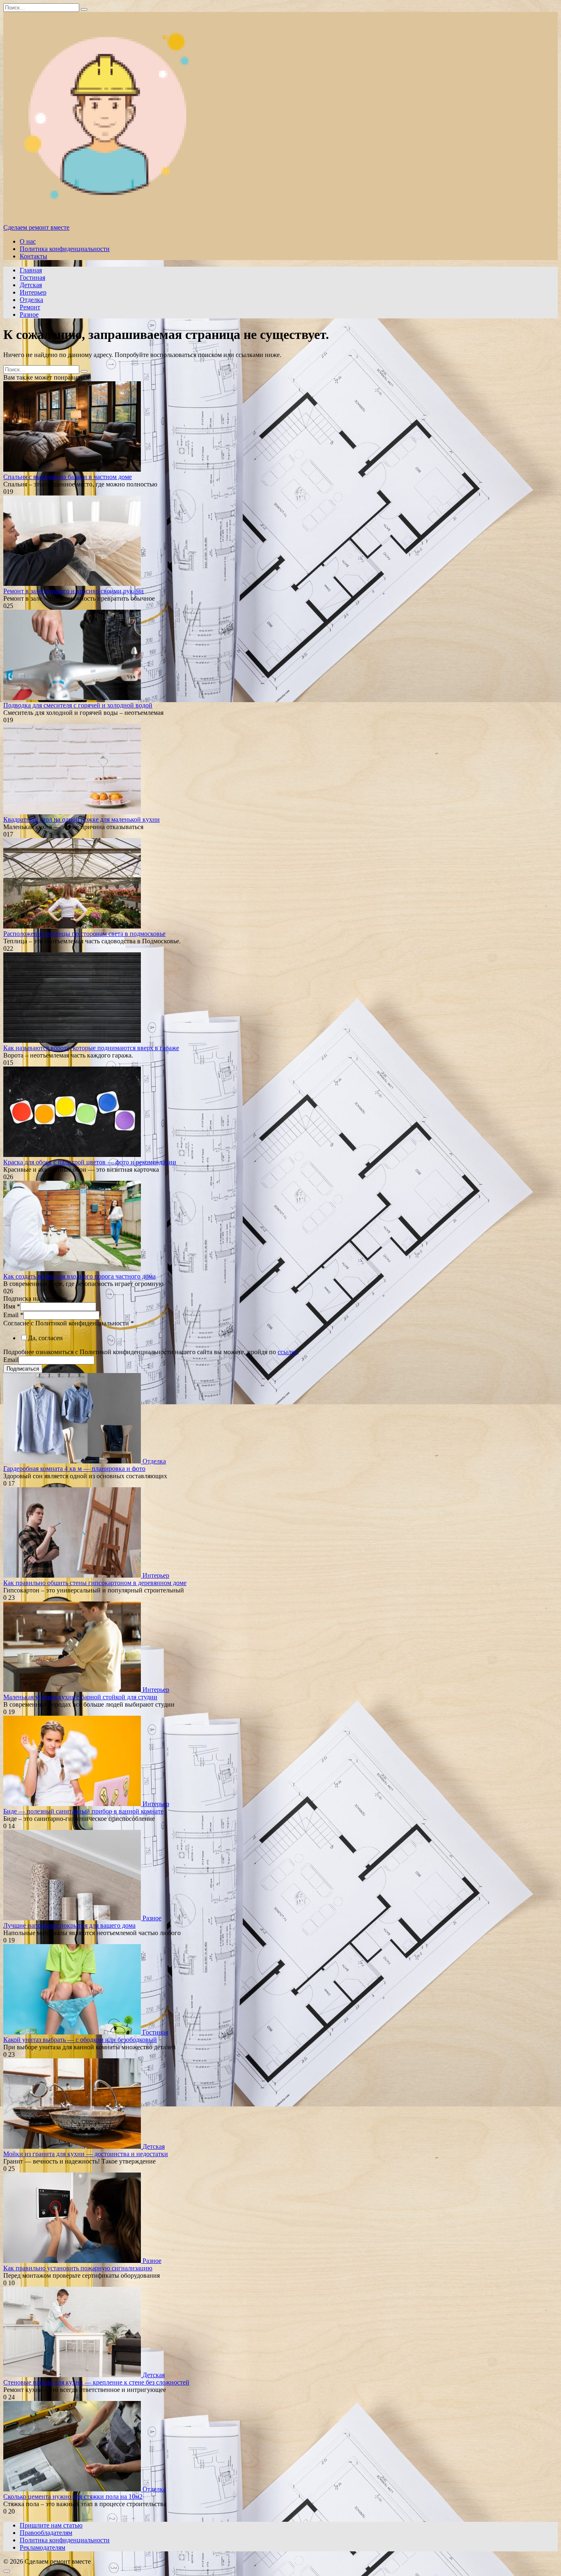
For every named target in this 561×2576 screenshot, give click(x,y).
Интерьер (33, 292)
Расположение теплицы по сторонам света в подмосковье (84, 934)
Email (13, 1315)
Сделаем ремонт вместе (36, 227)
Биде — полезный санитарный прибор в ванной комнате (83, 1811)
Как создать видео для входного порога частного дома (79, 1276)
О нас (28, 241)
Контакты (33, 256)
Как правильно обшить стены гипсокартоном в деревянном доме (95, 1583)
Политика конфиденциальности (65, 249)
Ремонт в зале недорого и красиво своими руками (74, 591)
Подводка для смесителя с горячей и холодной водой (78, 705)
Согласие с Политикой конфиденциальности (69, 1323)
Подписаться (23, 1369)
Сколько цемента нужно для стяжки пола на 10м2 (73, 2497)
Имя (12, 1306)
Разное (29, 315)
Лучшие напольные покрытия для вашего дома (69, 1925)
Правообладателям (46, 2533)
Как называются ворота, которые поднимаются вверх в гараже (91, 1048)
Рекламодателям (43, 2547)
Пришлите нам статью (51, 2525)
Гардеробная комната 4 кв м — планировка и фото (74, 1469)
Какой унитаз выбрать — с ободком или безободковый (80, 2040)
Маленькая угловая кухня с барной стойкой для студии (80, 1697)
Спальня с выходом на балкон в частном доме (68, 477)
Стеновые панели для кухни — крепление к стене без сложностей (96, 2382)
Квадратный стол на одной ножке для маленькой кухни (82, 819)
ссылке (287, 1352)
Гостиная (32, 278)
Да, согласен (45, 1338)
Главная (31, 270)
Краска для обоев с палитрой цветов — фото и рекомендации (90, 1162)
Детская (31, 285)
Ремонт (30, 307)
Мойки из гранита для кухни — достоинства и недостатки (86, 2154)
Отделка (31, 300)
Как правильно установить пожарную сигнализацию (78, 2268)
